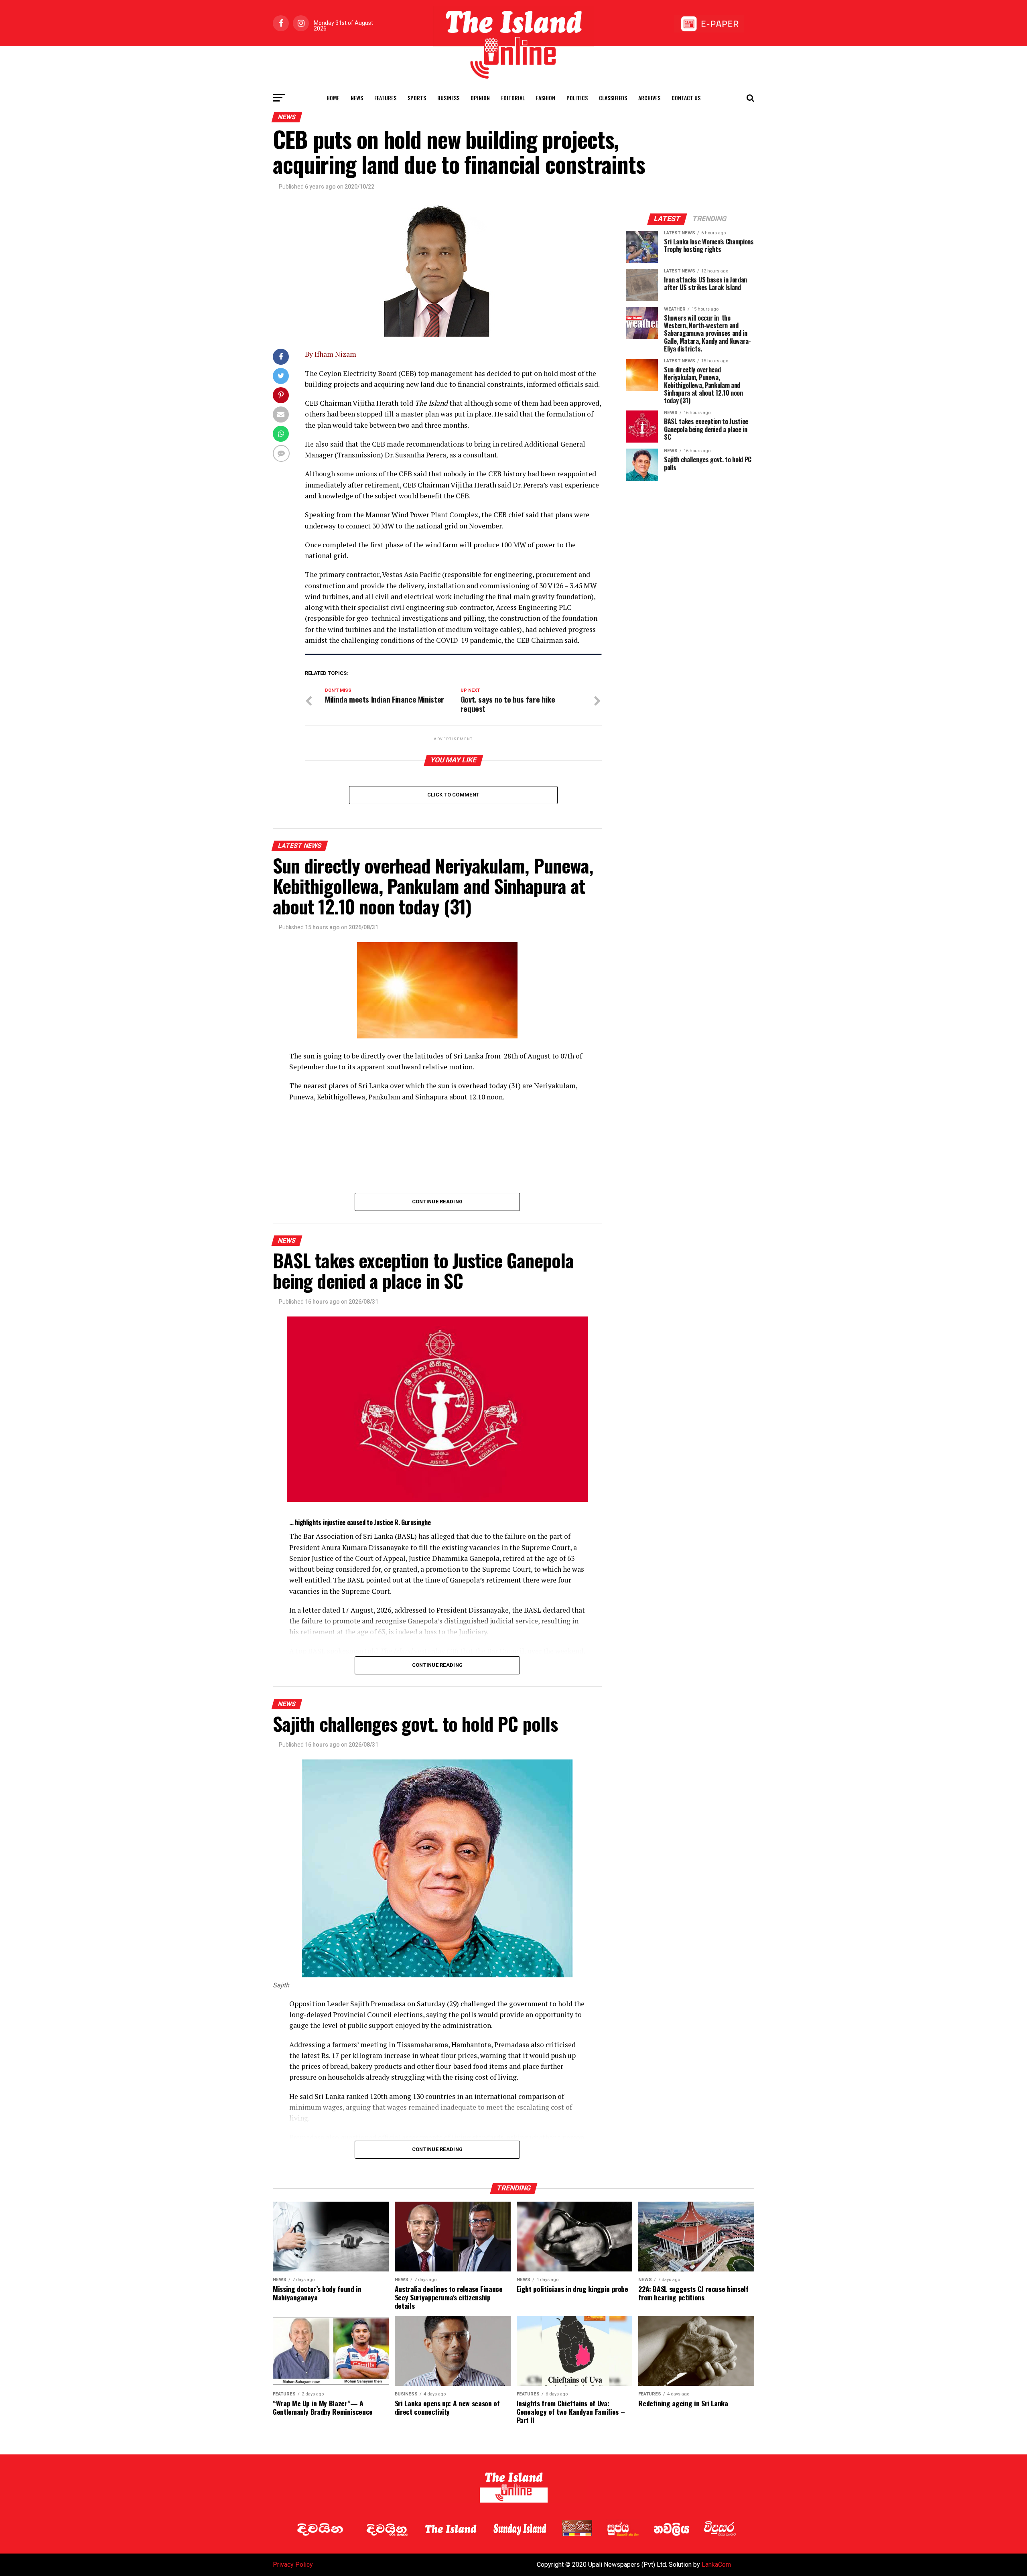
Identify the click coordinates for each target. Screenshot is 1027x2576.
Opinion (480, 98)
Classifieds (613, 98)
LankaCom (716, 2565)
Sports (417, 98)
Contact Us (686, 98)
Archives (649, 98)
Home (333, 98)
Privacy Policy (293, 2565)
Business (448, 98)
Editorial (513, 98)
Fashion (546, 98)
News (357, 98)
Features (385, 98)
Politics (577, 98)
